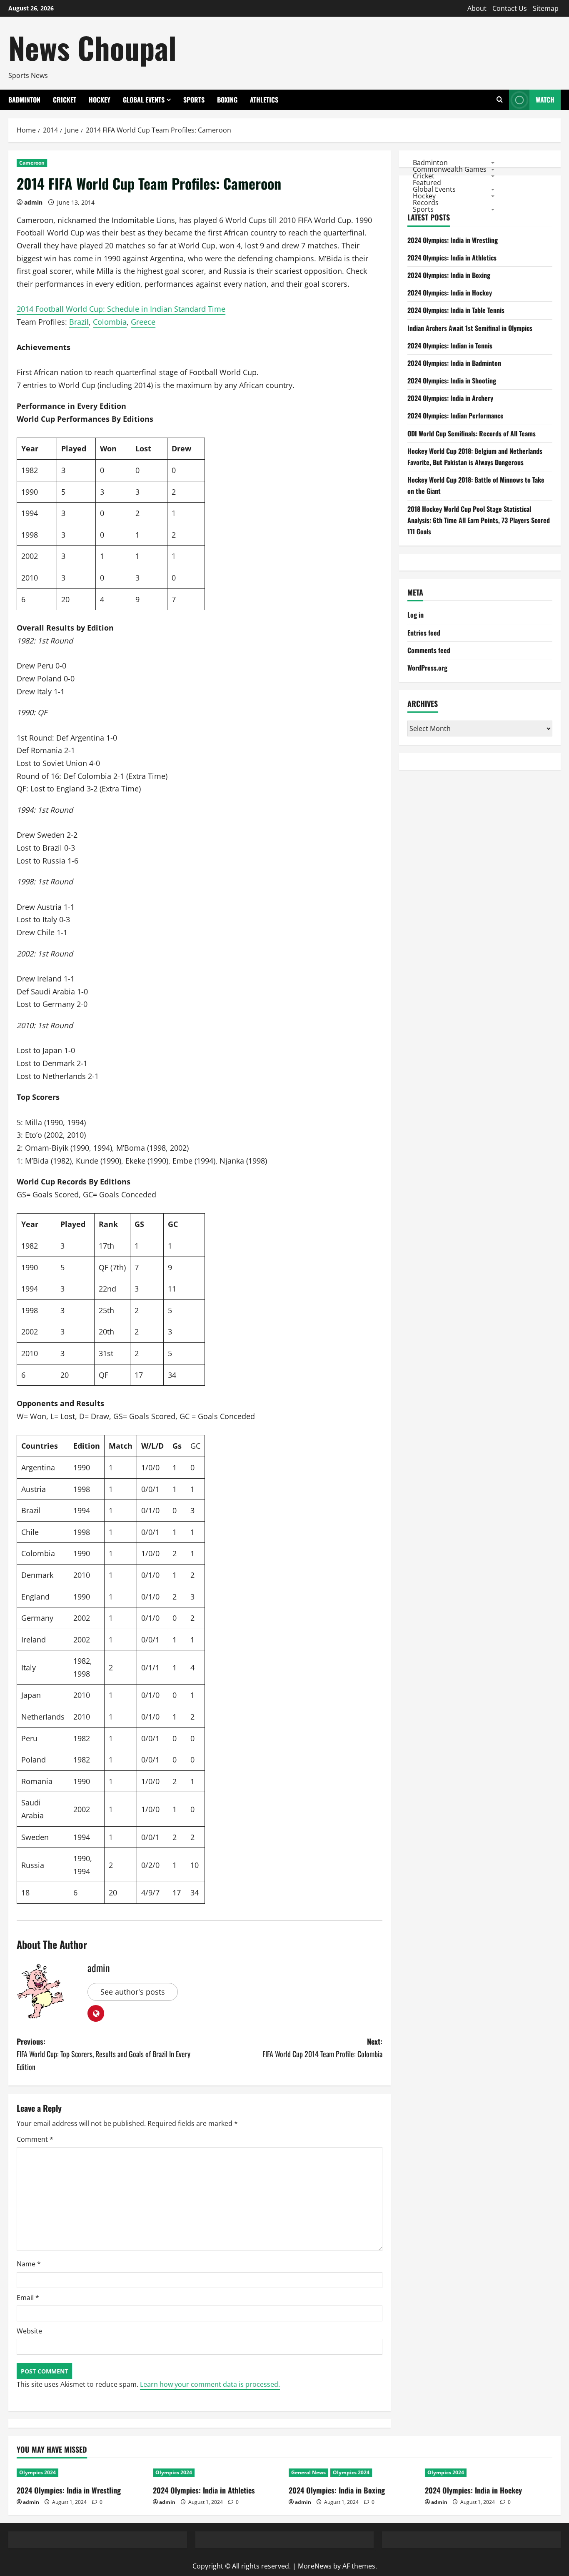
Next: (322, 2048)
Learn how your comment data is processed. (210, 2384)
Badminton (24, 100)
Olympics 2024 (37, 2472)
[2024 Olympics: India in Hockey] (489, 2473)
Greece (143, 322)
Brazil (79, 322)
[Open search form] (500, 100)
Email (28, 2298)
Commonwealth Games (450, 169)
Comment (35, 2139)
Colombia (110, 322)
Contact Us (510, 8)
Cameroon (32, 163)
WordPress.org (427, 668)
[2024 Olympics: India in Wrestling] (81, 2473)
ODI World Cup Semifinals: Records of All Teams (472, 433)
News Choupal (92, 47)
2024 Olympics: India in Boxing (449, 275)
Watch (545, 100)
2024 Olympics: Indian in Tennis (450, 345)
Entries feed (424, 633)
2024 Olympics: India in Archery (450, 398)
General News (308, 2472)
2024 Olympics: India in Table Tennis (456, 310)
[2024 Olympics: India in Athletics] (217, 2473)
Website (29, 2331)
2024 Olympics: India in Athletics (452, 258)
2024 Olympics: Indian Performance (455, 416)
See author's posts (133, 1992)
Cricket (65, 100)
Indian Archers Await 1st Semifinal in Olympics (470, 328)
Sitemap (546, 8)
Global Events (144, 100)
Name (29, 2264)
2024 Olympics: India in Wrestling (453, 240)
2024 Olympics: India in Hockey (450, 293)
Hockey (100, 100)
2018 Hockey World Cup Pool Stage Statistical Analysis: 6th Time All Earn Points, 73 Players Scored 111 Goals (479, 520)
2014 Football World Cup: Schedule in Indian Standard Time (121, 309)
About (477, 8)
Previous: (104, 2054)
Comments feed (429, 650)
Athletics (264, 100)
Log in (416, 615)
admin (33, 202)
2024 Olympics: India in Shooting (452, 381)
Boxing (227, 100)
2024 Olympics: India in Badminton (454, 363)
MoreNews (315, 2566)
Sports (194, 100)
